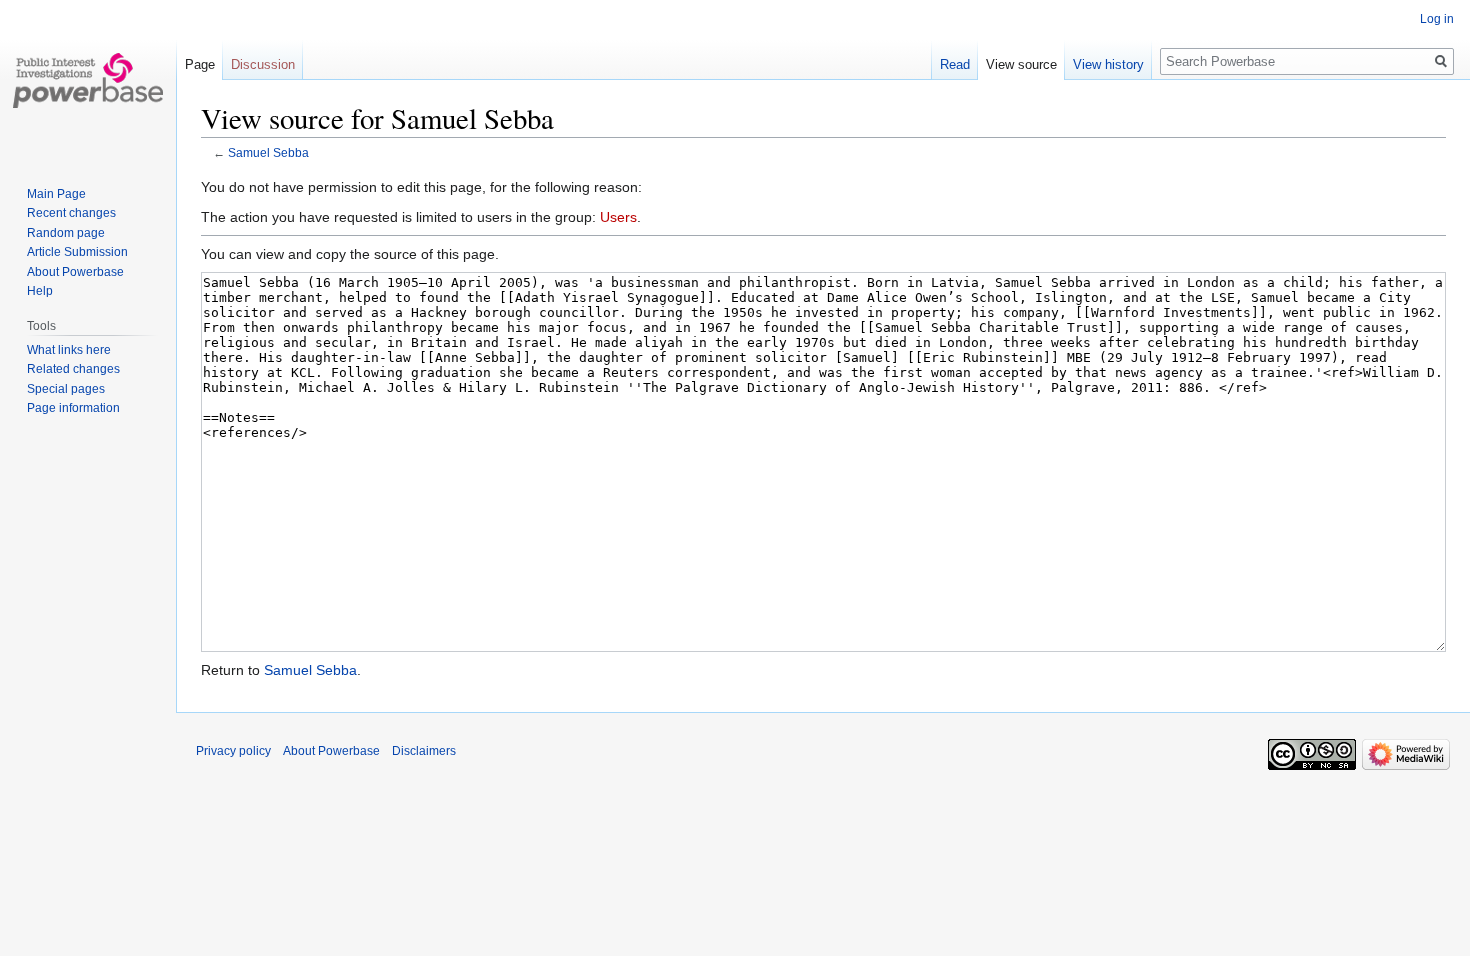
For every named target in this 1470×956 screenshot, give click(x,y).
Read (955, 64)
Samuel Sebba (268, 152)
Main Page (56, 194)
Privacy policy (233, 751)
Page (200, 64)
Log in (1437, 19)
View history (1108, 64)
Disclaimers (424, 751)
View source (1021, 64)
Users (618, 217)
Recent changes (71, 213)
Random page (66, 233)
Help (40, 291)
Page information (73, 408)
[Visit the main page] (88, 80)
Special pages (66, 389)
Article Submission (77, 252)
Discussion (263, 64)
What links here (69, 350)
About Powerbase (75, 272)
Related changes (73, 369)
